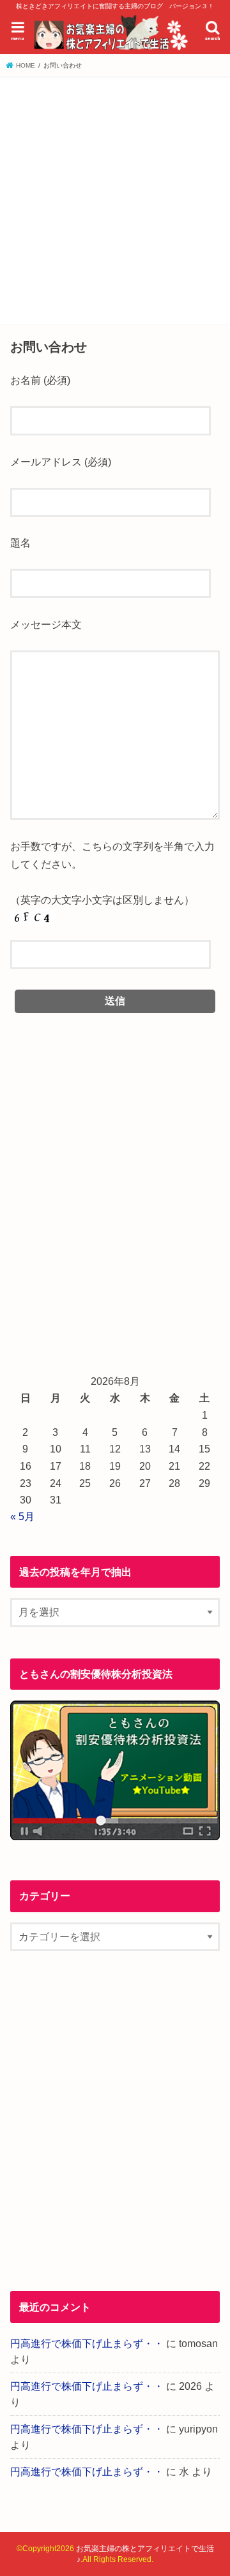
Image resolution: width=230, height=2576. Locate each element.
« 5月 (22, 1516)
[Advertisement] (115, 198)
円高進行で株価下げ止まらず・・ (87, 2343)
